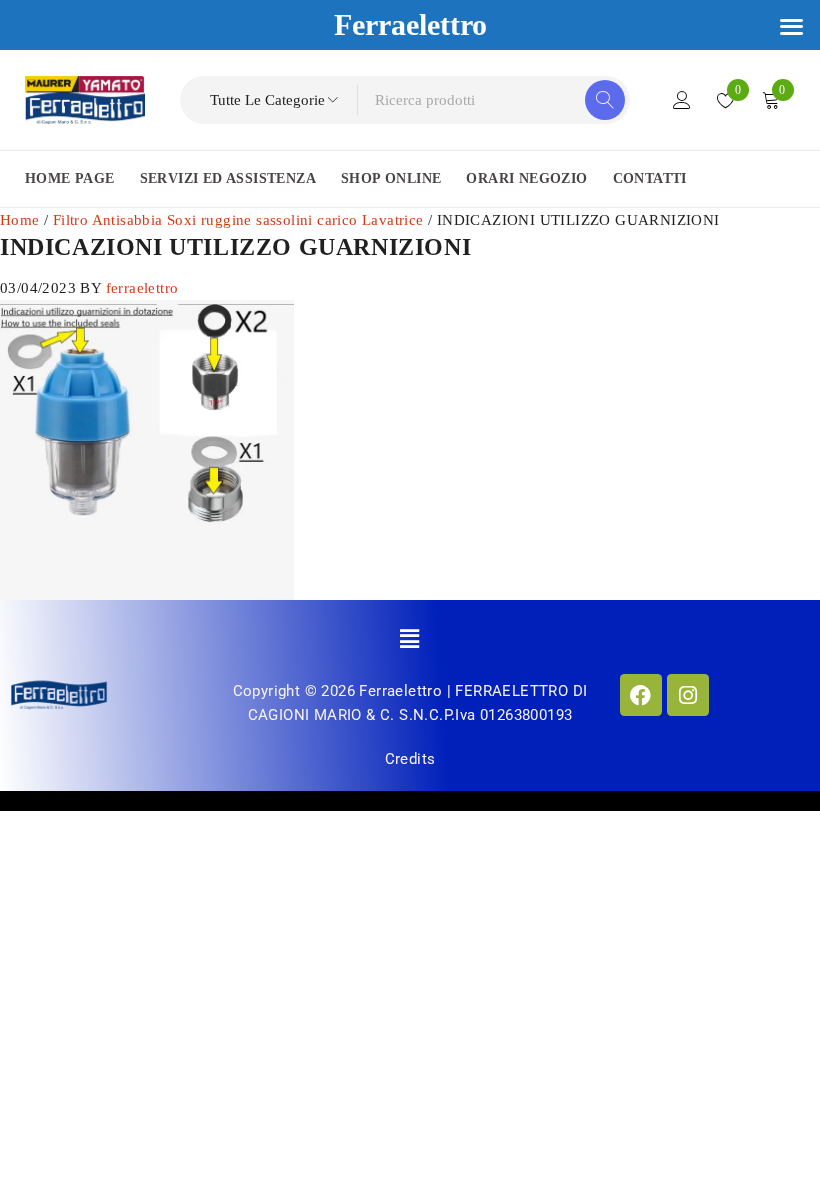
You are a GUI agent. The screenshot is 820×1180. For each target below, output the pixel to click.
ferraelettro (142, 288)
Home (20, 220)
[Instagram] (688, 695)
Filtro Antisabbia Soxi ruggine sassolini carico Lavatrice (238, 220)
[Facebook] (641, 695)
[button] (410, 639)
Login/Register (682, 100)
